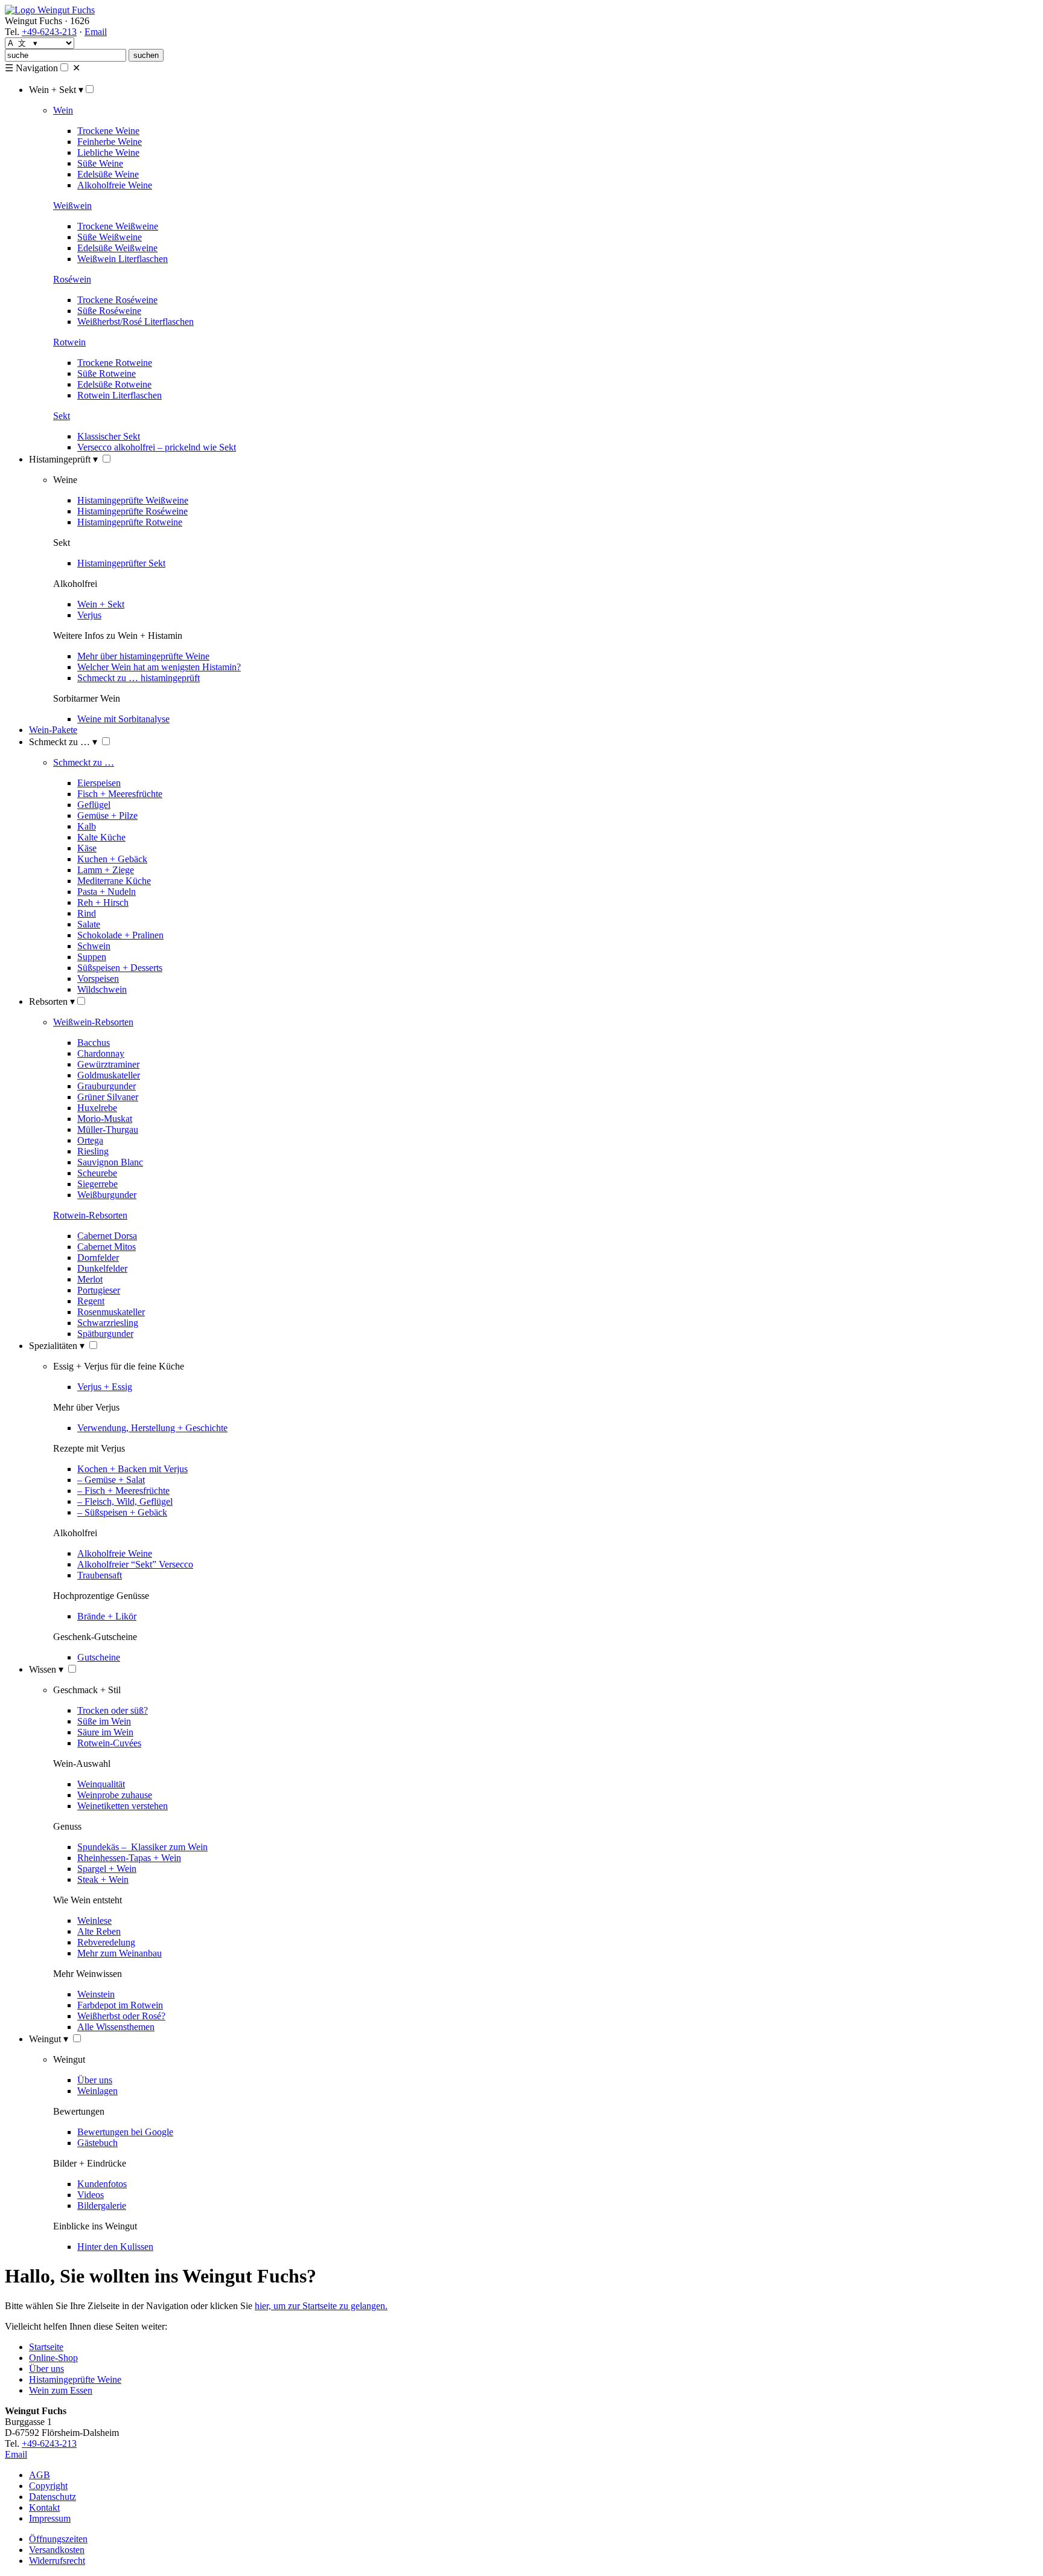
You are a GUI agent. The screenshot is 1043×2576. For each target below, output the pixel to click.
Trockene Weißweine (118, 226)
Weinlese (94, 1921)
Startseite (46, 2347)
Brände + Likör (107, 1616)
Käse (87, 848)
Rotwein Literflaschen (120, 395)
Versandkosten (57, 2550)
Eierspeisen (99, 783)
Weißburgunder (107, 1195)
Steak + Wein (103, 1879)
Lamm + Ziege (106, 870)
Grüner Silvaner (108, 1097)
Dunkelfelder (102, 1268)
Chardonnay (101, 1053)
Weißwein (72, 206)
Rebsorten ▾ (52, 1001)
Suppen (92, 957)
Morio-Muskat (105, 1119)
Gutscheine (99, 1657)
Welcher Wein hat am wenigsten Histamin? (159, 667)
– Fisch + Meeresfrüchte (123, 1491)
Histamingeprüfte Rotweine (130, 522)
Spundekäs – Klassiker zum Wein (142, 1847)
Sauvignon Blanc (110, 1162)
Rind (87, 913)
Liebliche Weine (108, 152)
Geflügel (94, 805)
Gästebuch (97, 2143)
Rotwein (69, 342)
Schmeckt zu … (84, 762)
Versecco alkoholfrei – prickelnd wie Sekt (157, 447)
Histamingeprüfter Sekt (121, 563)
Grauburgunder (107, 1086)
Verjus (89, 615)
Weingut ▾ (49, 2039)
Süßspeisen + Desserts (120, 968)
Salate (89, 924)
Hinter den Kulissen (115, 2247)
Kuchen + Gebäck (112, 859)
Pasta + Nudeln (107, 892)
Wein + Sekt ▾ (56, 90)
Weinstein (96, 1994)
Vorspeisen (98, 979)
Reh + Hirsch (103, 902)
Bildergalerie (102, 2206)
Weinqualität (101, 1784)
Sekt (62, 416)
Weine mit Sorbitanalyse (123, 719)
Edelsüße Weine (108, 174)
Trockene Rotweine (115, 363)
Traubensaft (100, 1575)
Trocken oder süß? (113, 1710)
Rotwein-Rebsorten (90, 1215)
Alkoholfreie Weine (115, 185)
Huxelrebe (97, 1108)
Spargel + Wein (107, 1869)
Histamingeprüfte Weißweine (133, 500)
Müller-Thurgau (108, 1129)
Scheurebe (97, 1173)
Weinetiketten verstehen (123, 1806)
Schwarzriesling (108, 1323)
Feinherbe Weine (110, 142)
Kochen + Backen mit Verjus (132, 1469)
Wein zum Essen (61, 2390)
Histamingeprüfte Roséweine (132, 511)
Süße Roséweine (109, 311)
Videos (91, 2195)
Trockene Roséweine (117, 300)
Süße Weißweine (110, 237)
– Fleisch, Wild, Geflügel (125, 1501)
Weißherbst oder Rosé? (121, 2016)
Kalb (87, 826)
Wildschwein (102, 989)
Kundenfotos (102, 2184)
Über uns (95, 2080)
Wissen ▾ (46, 1669)
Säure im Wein (105, 1732)
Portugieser (99, 1290)
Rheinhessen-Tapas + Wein (129, 1858)
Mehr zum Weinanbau (120, 1953)
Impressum (50, 2518)
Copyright (48, 2486)
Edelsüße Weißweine (117, 248)
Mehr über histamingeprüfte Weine (143, 656)
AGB (40, 2475)
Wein (63, 110)
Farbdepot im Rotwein (120, 2005)
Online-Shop (53, 2358)
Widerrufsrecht (57, 2561)
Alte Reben (99, 1931)
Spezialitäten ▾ (57, 1346)
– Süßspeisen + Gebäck (122, 1512)
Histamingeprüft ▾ (63, 459)
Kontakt (44, 2507)
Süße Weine (100, 163)
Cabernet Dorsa (107, 1236)
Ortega (90, 1140)
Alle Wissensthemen (116, 2027)
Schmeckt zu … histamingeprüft (139, 678)
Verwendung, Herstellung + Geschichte (152, 1428)
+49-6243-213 (49, 32)
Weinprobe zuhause (115, 1795)
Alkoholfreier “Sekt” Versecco (135, 1564)
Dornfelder (98, 1258)
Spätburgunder (105, 1334)
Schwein (94, 946)
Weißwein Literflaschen (123, 259)
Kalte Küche (101, 837)
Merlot (90, 1279)
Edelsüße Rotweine (114, 384)
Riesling (93, 1151)
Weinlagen (97, 2091)
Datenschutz (53, 2497)
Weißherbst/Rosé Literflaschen (136, 322)
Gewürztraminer (108, 1064)
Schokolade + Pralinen (120, 935)
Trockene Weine (108, 131)
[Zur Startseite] (50, 10)
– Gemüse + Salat (111, 1480)
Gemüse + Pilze (107, 815)
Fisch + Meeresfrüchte (120, 794)
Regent (91, 1301)
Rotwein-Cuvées (109, 1743)
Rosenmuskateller (111, 1312)
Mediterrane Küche (114, 881)
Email (96, 32)
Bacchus (94, 1043)
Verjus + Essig (105, 1387)
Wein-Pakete (53, 730)
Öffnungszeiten (58, 2539)
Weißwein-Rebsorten (93, 1022)
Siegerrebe (97, 1184)
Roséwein (72, 279)
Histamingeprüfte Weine (75, 2379)
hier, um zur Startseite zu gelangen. (321, 2306)
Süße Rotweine (107, 373)
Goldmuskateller (109, 1075)
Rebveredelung (106, 1942)
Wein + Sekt (101, 604)
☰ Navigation (31, 68)
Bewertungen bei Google (125, 2132)
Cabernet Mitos (107, 1247)
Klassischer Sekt (109, 436)
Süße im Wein (104, 1721)
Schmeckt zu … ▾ (63, 742)
